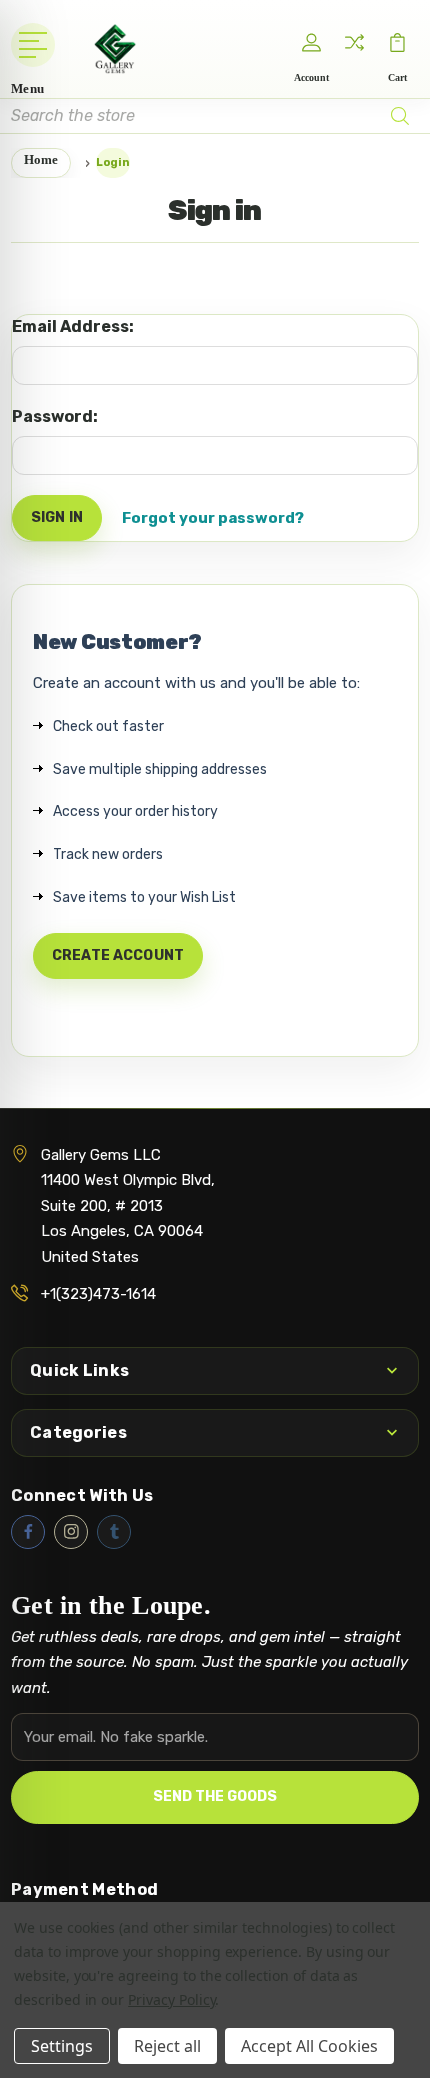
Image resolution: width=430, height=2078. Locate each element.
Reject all (167, 2046)
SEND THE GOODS (215, 1796)
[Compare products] (355, 43)
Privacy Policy (171, 1999)
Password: (55, 416)
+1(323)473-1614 (98, 1294)
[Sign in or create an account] (312, 43)
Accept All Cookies (309, 2046)
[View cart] (398, 43)
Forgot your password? (213, 518)
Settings (62, 2046)
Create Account (118, 955)
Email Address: (73, 326)
